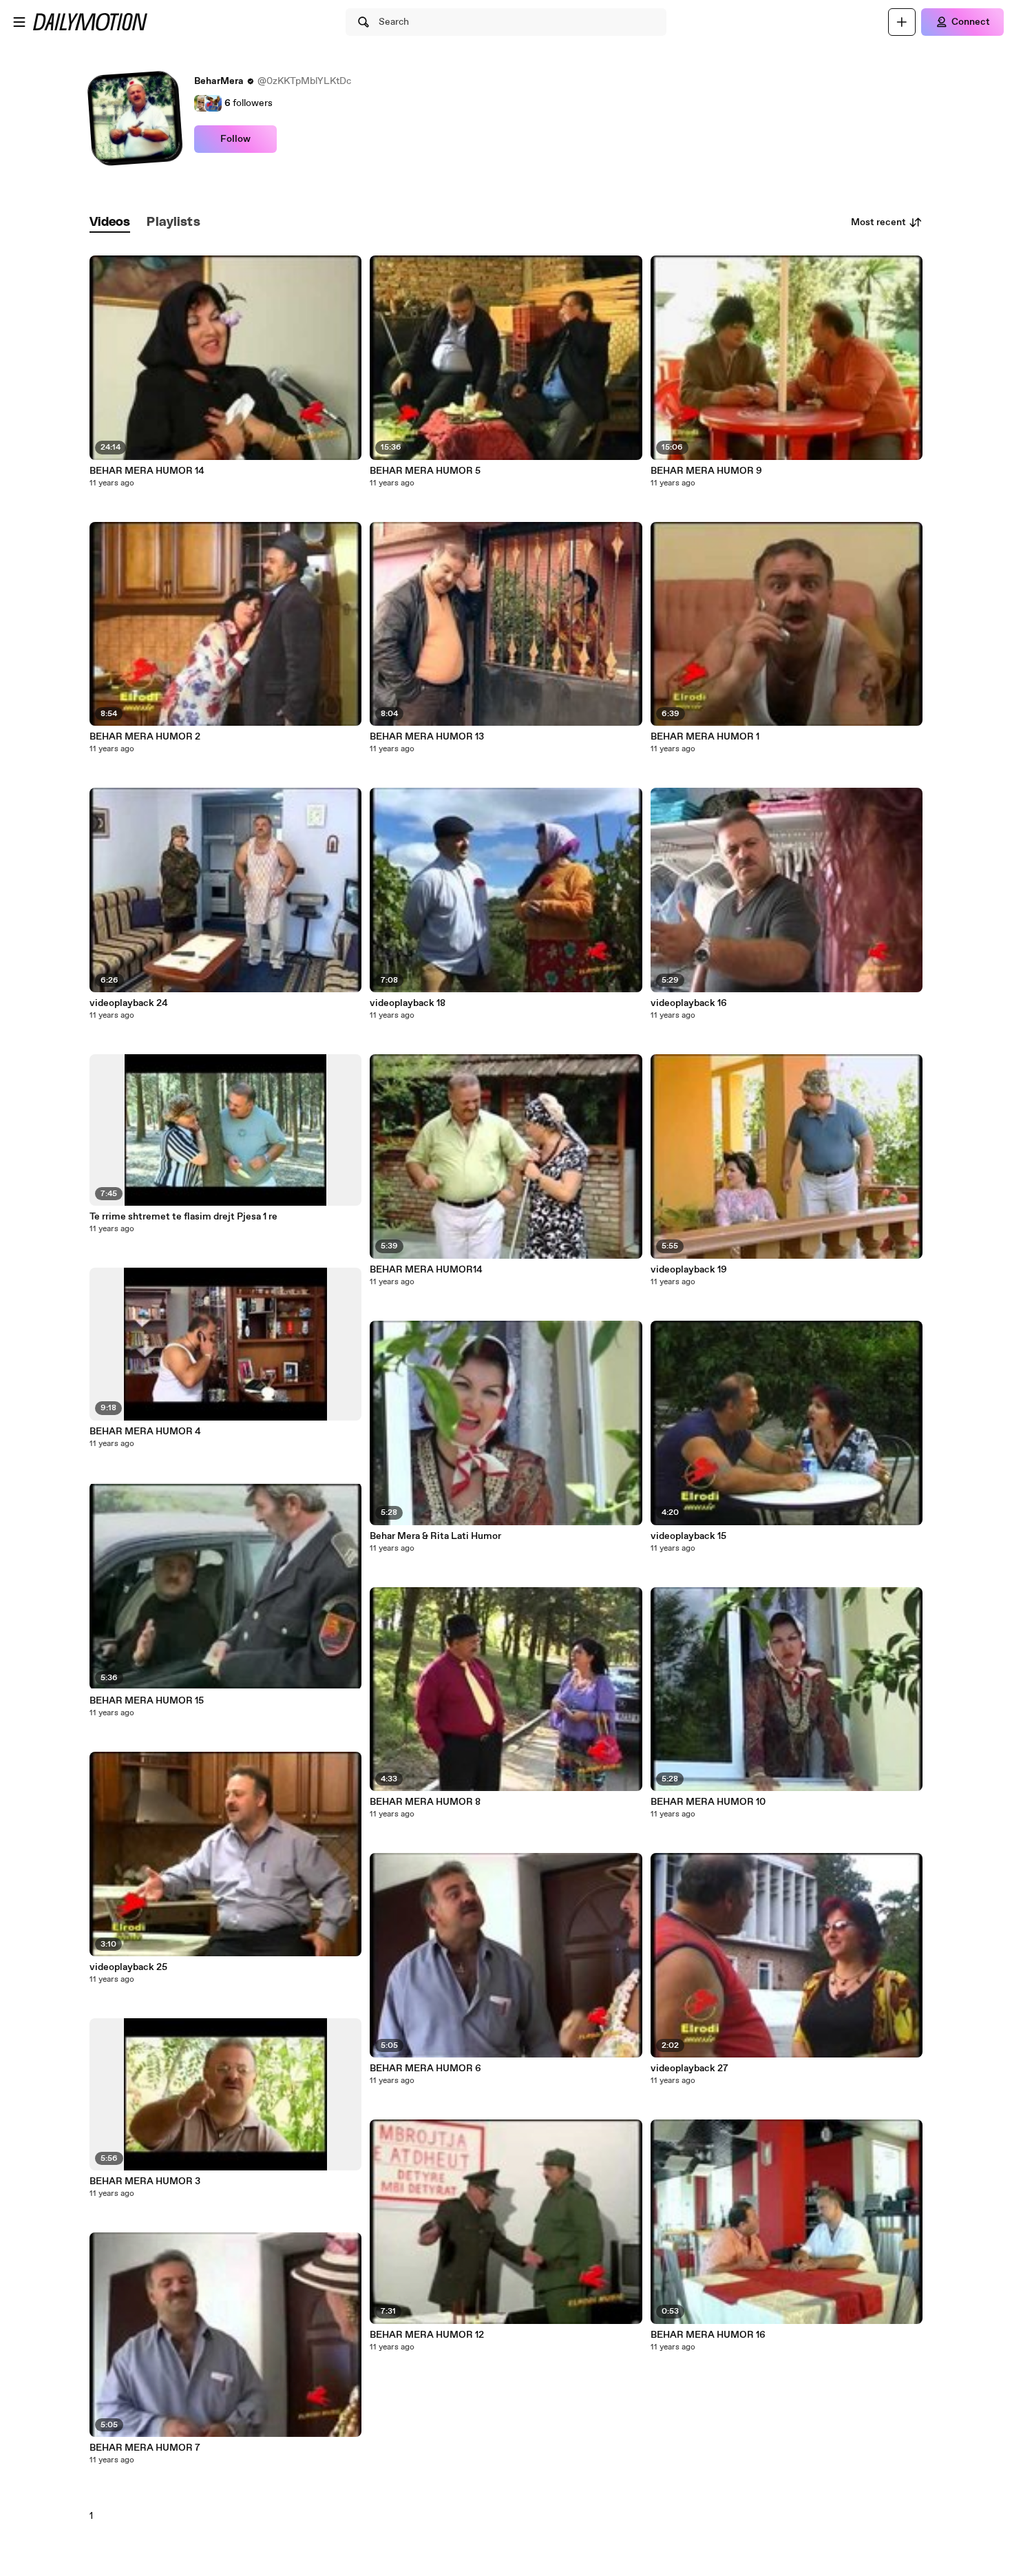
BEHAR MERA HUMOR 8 (425, 1802)
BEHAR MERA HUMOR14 (426, 1270)
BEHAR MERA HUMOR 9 (706, 471)
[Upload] (902, 22)
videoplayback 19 (689, 1270)
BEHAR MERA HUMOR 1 (705, 737)
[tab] (110, 223)
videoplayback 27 (689, 2069)
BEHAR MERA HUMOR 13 (427, 737)
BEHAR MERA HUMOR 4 (145, 1432)
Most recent (878, 222)
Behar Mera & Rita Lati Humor (435, 1536)
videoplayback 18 (408, 1003)
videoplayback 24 (129, 1003)
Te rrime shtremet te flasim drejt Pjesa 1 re (183, 1217)
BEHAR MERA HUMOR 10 (708, 1802)
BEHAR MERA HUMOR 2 (145, 737)
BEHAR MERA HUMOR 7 (145, 2448)
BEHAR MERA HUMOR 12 (427, 2335)
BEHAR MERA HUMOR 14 (147, 471)
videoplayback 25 (128, 1967)
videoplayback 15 (688, 1536)
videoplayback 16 (689, 1003)
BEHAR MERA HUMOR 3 (145, 2181)
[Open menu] (19, 22)
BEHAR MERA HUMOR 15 (147, 1701)
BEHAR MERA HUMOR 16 (708, 2335)
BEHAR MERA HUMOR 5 (425, 471)
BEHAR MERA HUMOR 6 (425, 2069)
